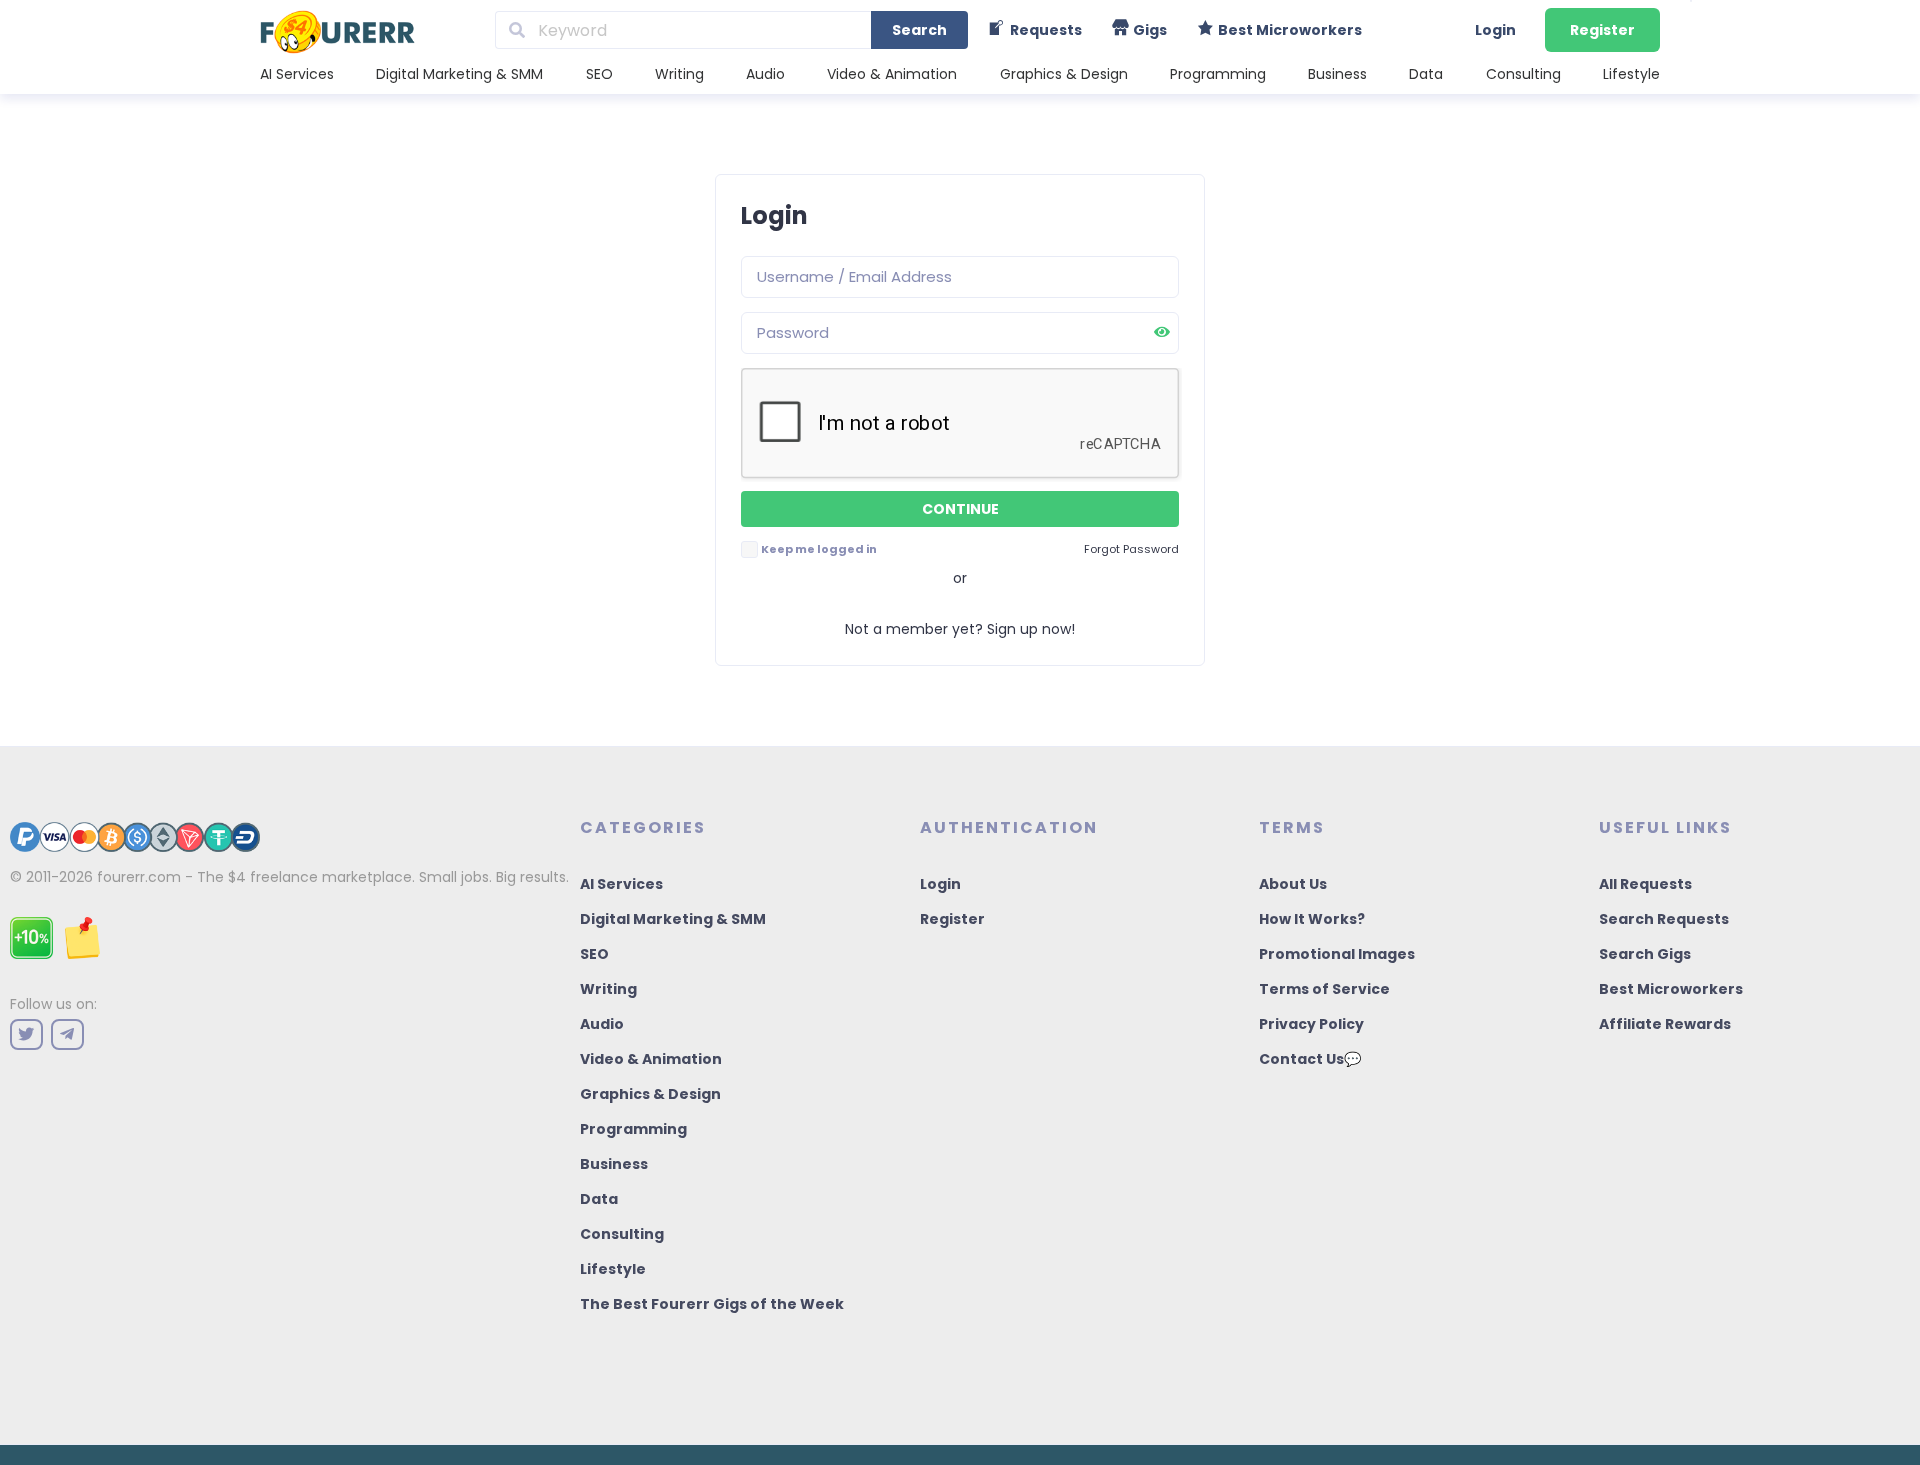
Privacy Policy (1311, 1024)
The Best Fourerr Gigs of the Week (712, 1304)
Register (1602, 30)
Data (1426, 74)
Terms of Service (1324, 989)
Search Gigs (1645, 954)
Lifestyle (1631, 74)
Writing (679, 74)
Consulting (1523, 74)
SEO (599, 74)
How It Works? (1312, 919)
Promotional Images (1337, 954)
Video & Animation (892, 74)
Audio (765, 74)
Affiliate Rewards (1665, 1024)
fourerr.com (139, 877)
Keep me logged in (819, 549)
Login (1495, 30)
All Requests (1645, 884)
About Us (1293, 884)
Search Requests (1664, 919)
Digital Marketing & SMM (459, 74)
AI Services (297, 74)
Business (1337, 74)
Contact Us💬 (1310, 1059)
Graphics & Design (1064, 74)
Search (919, 30)
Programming (1218, 74)
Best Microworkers (1671, 989)
